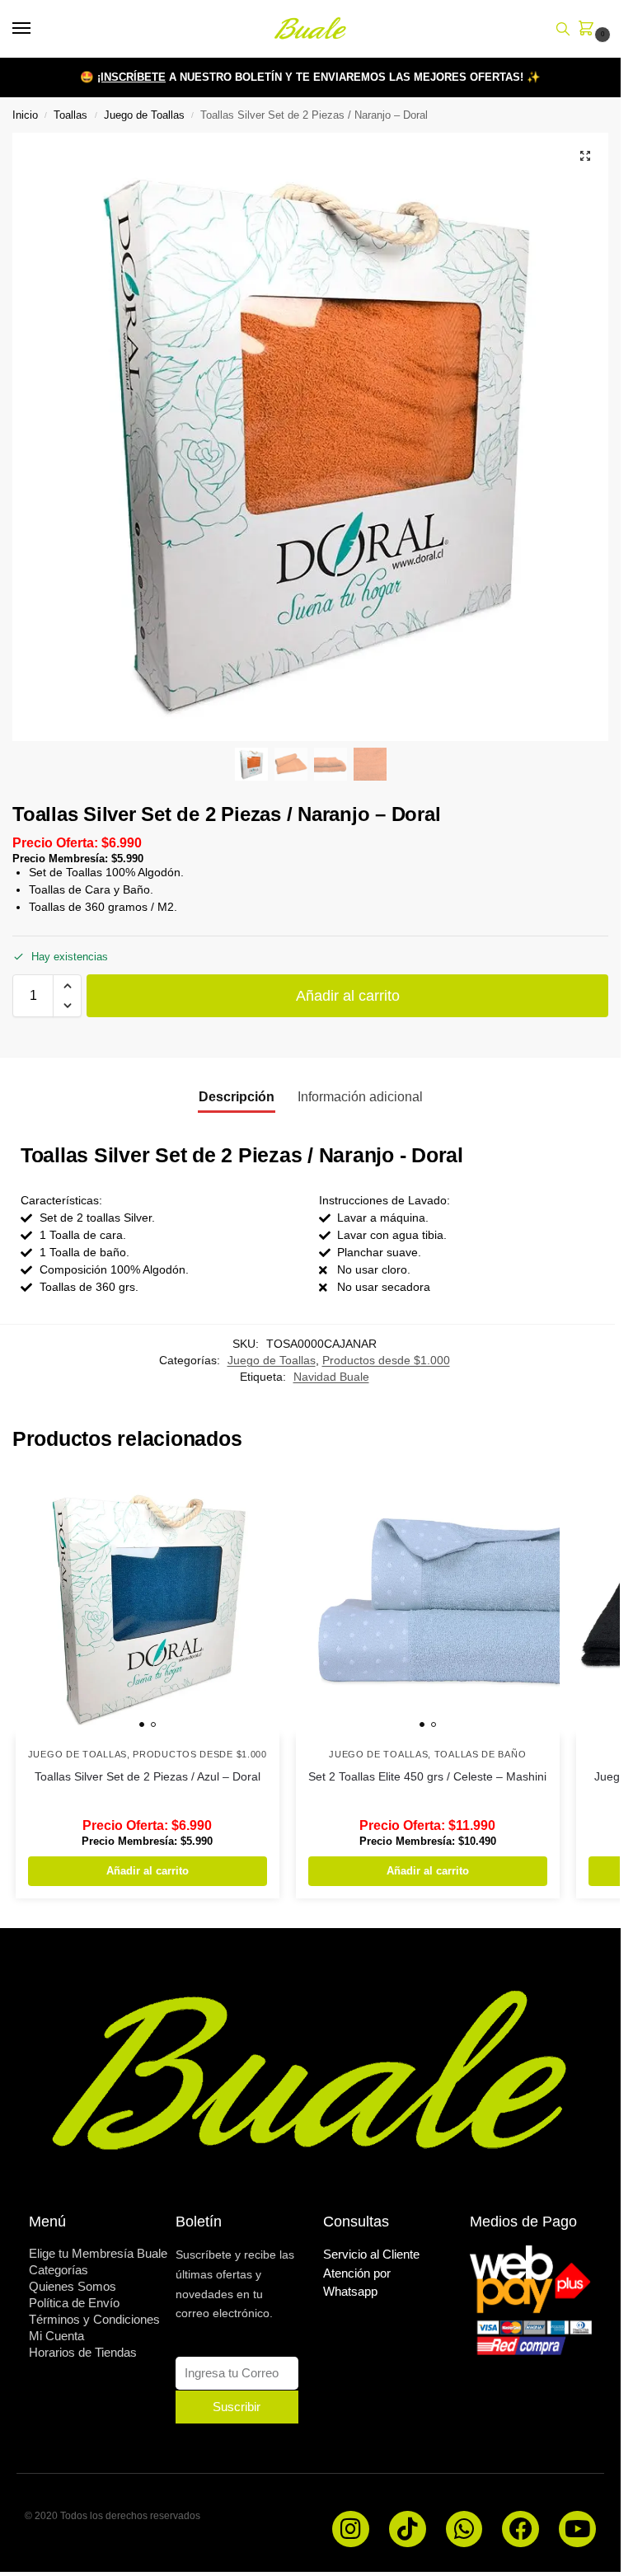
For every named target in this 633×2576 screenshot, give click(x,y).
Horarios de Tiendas (83, 2352)
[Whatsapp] (464, 2529)
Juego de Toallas (144, 115)
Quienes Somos (73, 2286)
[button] (589, 30)
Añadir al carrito (348, 996)
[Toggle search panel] (563, 29)
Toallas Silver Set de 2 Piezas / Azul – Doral (148, 1777)
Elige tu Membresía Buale (98, 2253)
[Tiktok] (408, 2529)
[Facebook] (520, 2529)
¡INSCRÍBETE (131, 77)
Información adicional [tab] (360, 1097)
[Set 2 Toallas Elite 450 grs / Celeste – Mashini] (428, 1604)
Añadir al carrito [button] (148, 1871)
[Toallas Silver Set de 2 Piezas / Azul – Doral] (148, 1604)
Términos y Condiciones (94, 2319)
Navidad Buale (331, 1377)
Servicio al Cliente (371, 2254)
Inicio (25, 115)
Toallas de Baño (481, 1754)
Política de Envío (74, 2303)
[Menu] (37, 29)
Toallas (70, 115)
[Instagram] (351, 2529)
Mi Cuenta (56, 2336)
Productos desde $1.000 (386, 1361)
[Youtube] (577, 2529)
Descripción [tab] (237, 1097)
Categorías (59, 2270)
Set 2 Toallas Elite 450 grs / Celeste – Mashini (427, 1777)
